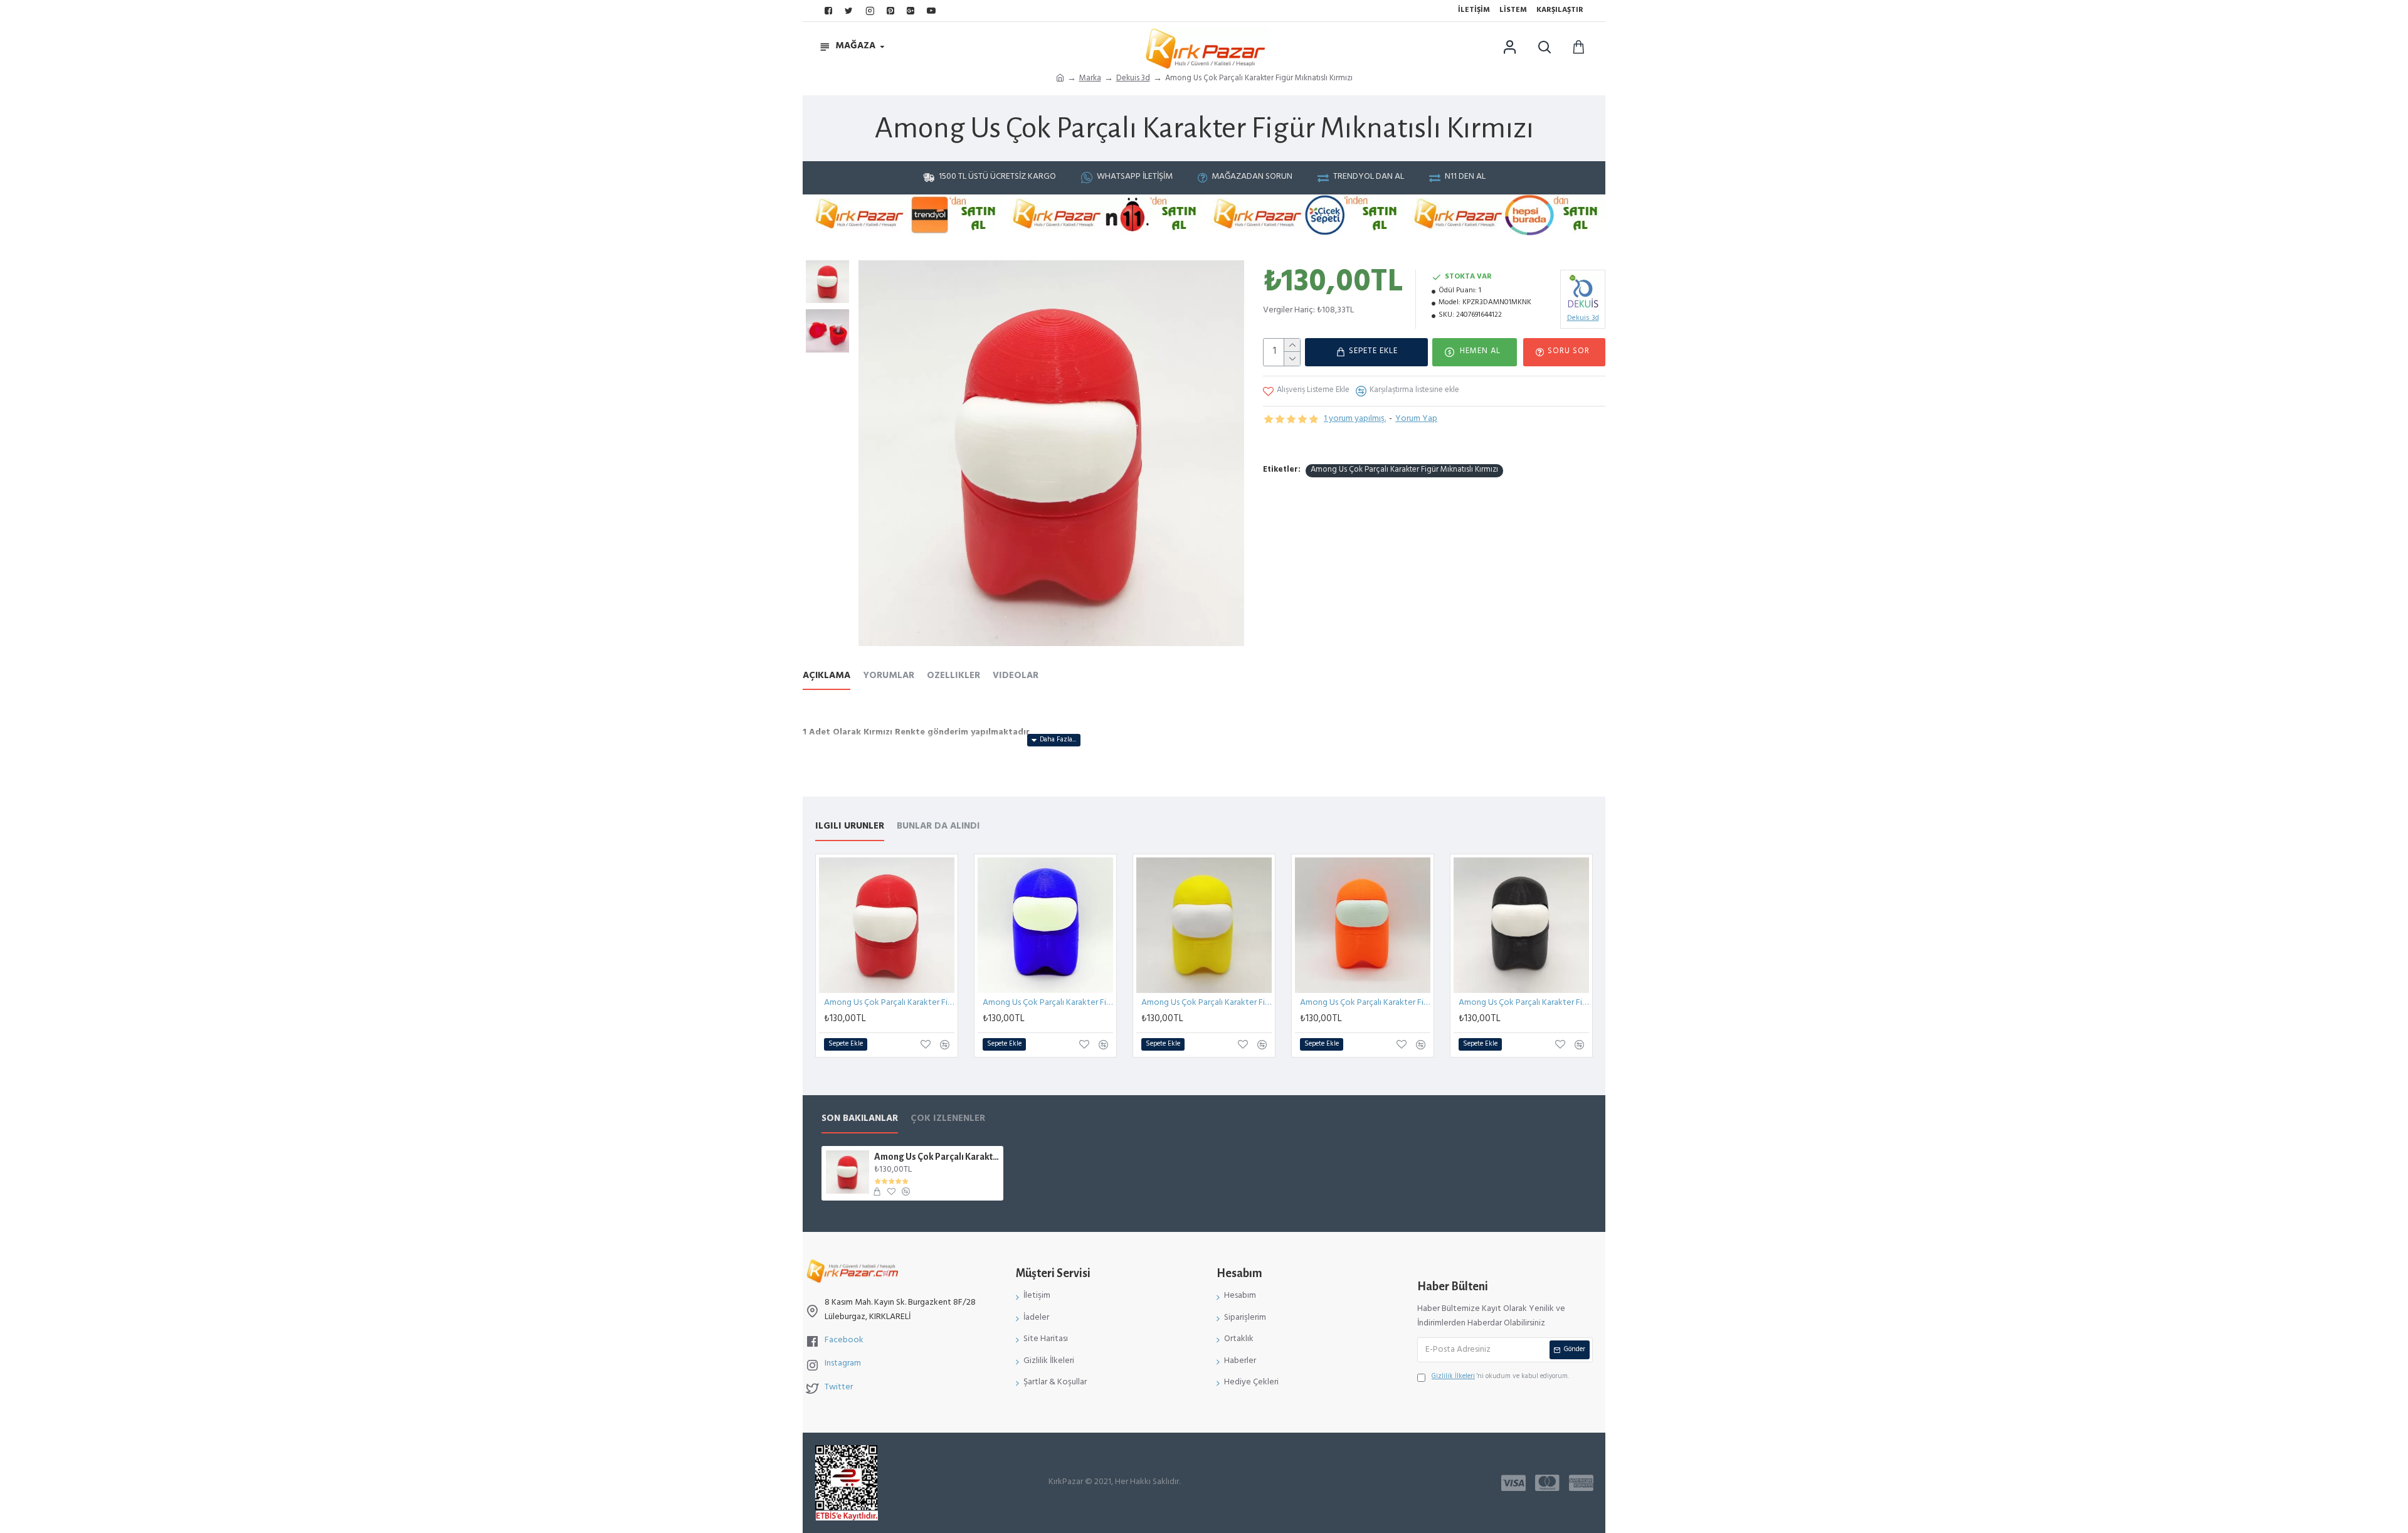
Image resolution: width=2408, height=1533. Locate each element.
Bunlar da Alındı (938, 829)
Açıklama (826, 678)
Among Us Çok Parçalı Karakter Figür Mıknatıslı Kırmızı (1404, 471)
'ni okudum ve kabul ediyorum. (1500, 1378)
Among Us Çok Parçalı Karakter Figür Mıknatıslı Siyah (1524, 1004)
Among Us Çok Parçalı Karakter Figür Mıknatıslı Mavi (1048, 1004)
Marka (1090, 79)
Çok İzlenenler (948, 1121)
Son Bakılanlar (860, 1121)
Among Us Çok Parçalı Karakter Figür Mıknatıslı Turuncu (1365, 1004)
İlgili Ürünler (850, 829)
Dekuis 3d (1133, 79)
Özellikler (953, 678)
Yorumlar (889, 678)
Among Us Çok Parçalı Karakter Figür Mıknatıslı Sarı (1207, 1004)
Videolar (1016, 678)
